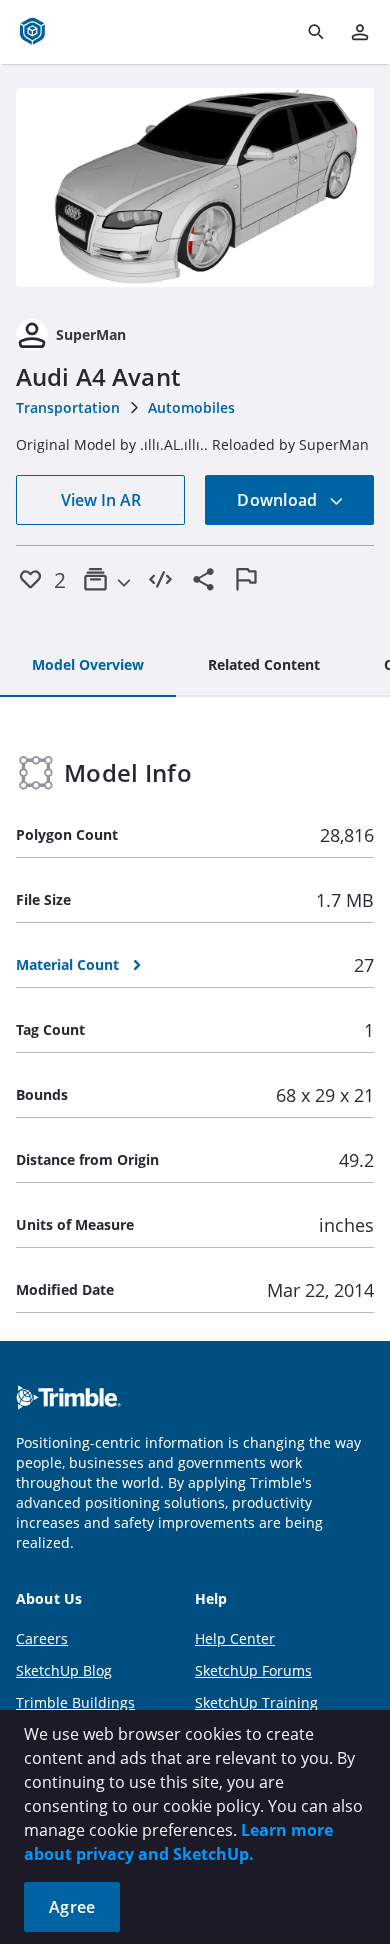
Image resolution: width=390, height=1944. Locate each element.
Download (279, 500)
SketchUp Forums (253, 1670)
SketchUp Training (256, 1702)
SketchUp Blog (64, 1670)
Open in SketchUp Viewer (195, 187)
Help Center (235, 1638)
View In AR (101, 500)
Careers (42, 1638)
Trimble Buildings (75, 1702)
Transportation (68, 407)
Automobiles (191, 407)
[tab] (88, 666)
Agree (72, 1907)
